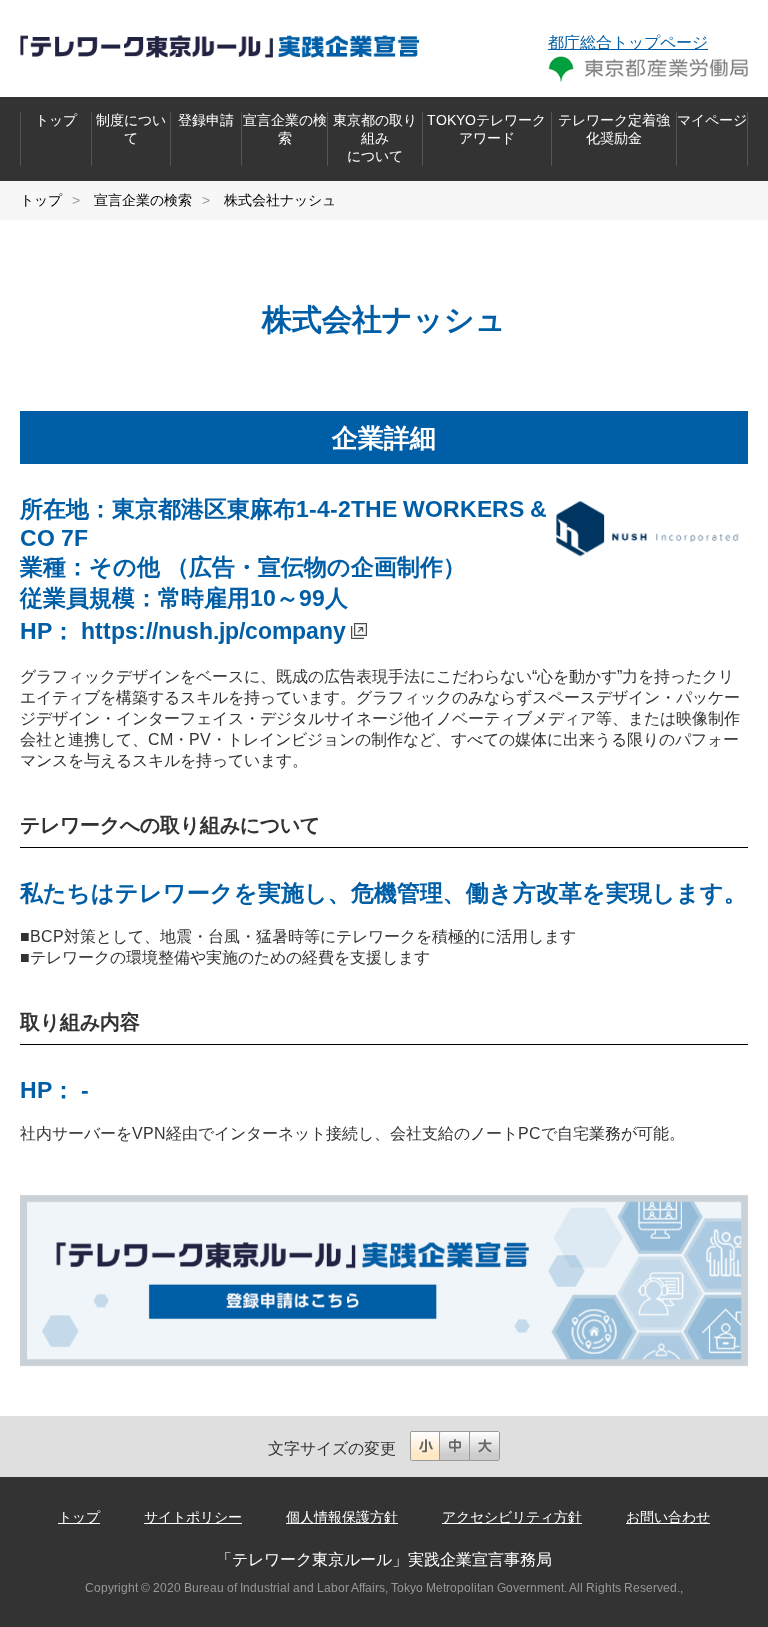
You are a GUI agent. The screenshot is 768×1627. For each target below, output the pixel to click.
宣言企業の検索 (285, 129)
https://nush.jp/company (213, 631)
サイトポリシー (193, 1517)
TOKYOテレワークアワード (486, 129)
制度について (131, 129)
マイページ (712, 120)
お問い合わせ (668, 1517)
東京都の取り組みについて (375, 138)
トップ (56, 120)
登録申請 (206, 120)
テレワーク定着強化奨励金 (614, 129)
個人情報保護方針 (342, 1517)
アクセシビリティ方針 (512, 1517)
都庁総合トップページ (628, 42)
